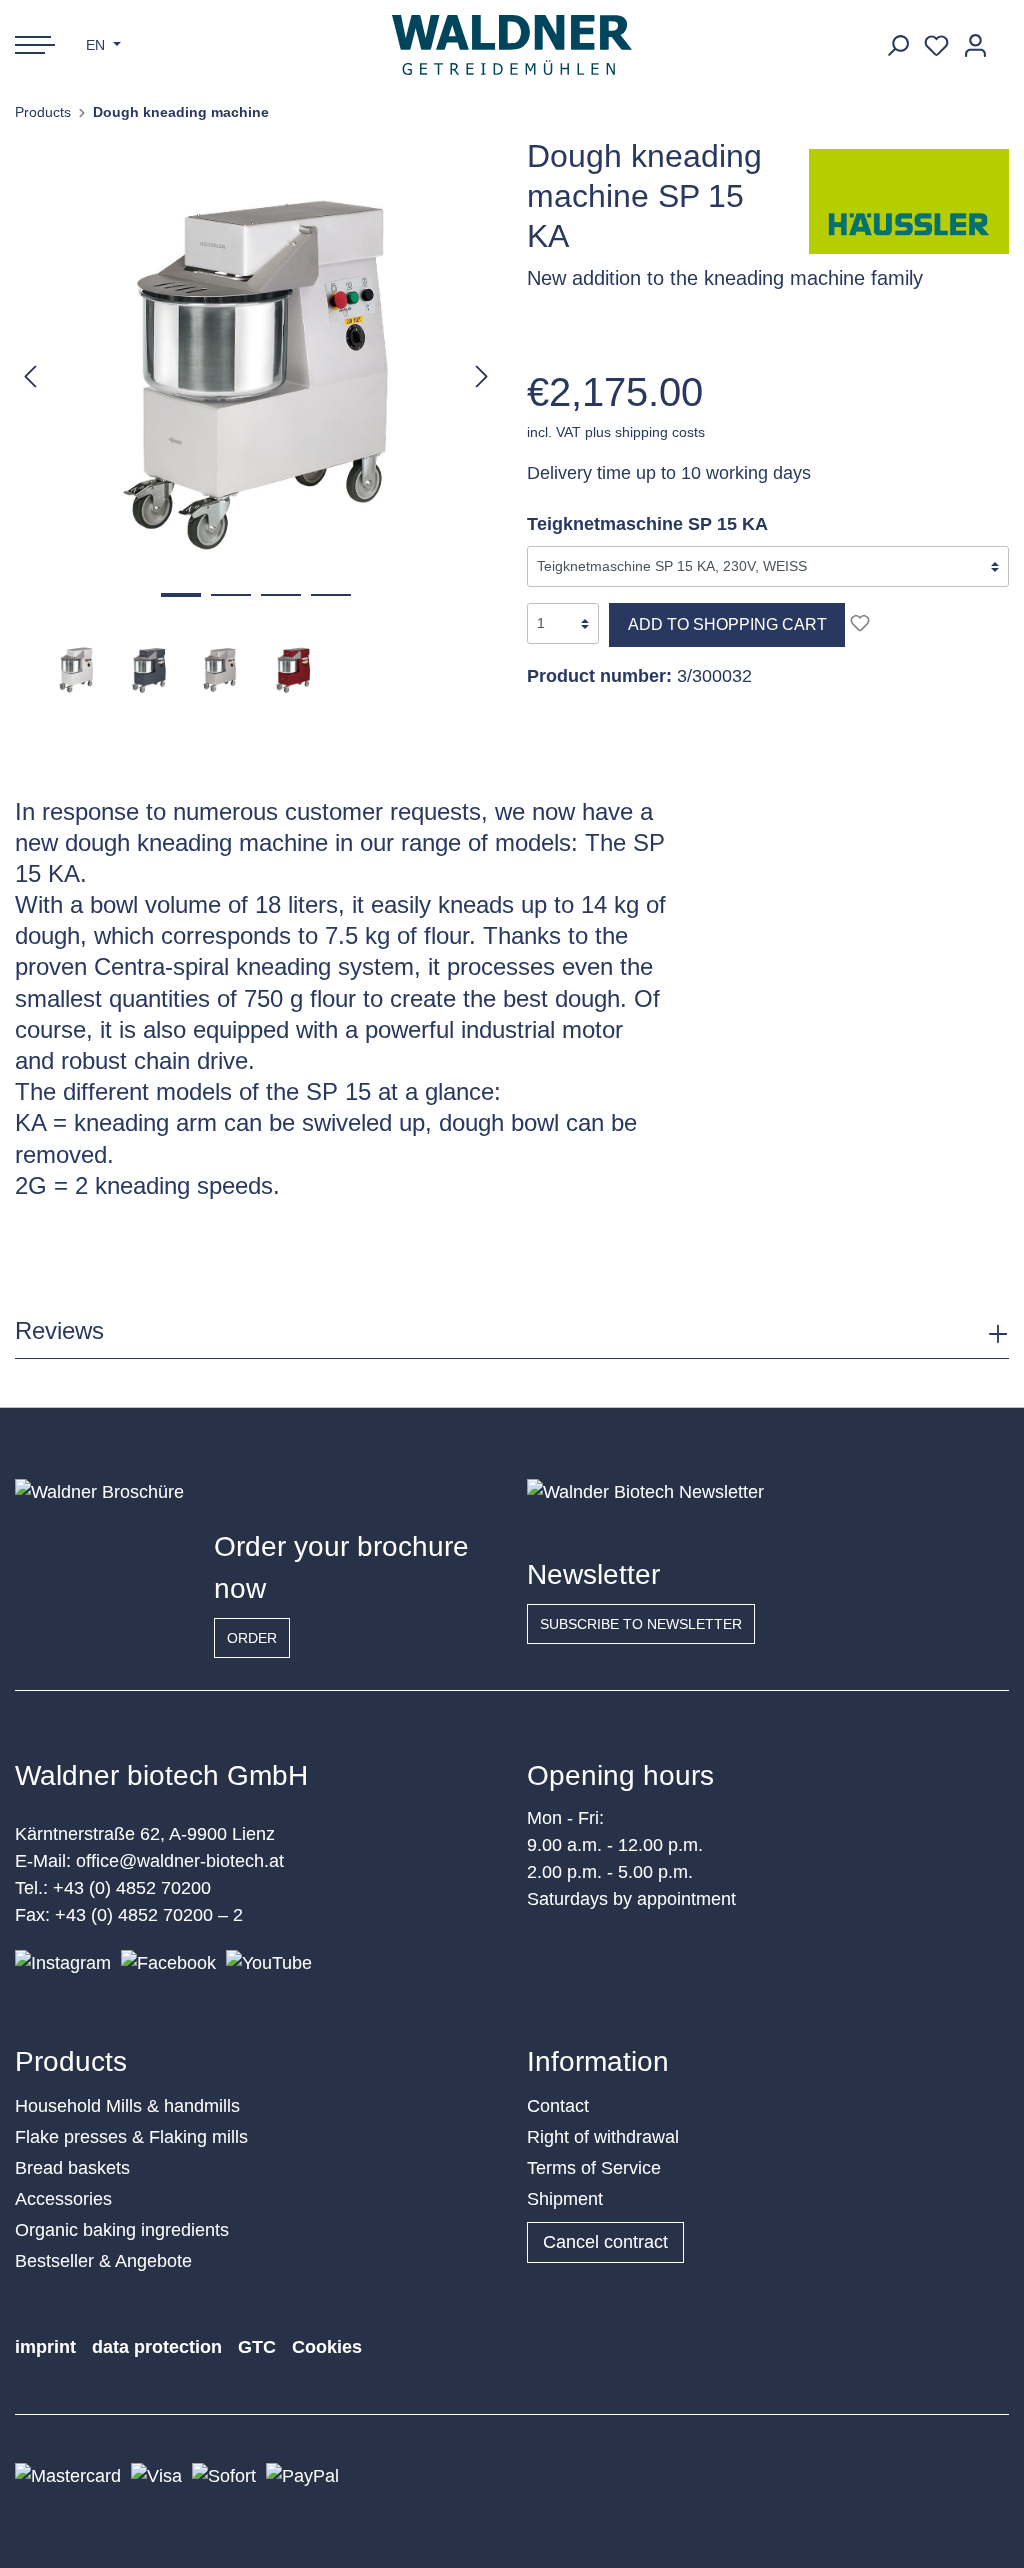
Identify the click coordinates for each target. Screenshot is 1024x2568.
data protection (157, 2347)
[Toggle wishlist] (860, 623)
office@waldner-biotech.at (180, 1861)
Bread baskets (72, 2168)
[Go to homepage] (512, 45)
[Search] (897, 45)
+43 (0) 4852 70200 (132, 1888)
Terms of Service (594, 2168)
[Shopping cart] (1002, 38)
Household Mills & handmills (127, 2106)
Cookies (327, 2347)
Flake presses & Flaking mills (131, 2137)
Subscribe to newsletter (641, 1624)
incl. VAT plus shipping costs (616, 432)
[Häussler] (909, 200)
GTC (257, 2347)
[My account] (975, 45)
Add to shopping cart (727, 624)
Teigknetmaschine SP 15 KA (647, 524)
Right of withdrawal (603, 2137)
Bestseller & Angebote (103, 2261)
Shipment (565, 2199)
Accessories (63, 2199)
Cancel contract (605, 2242)
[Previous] (30, 375)
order (252, 1638)
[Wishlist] (936, 45)
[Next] (482, 375)
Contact (558, 2106)
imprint (45, 2347)
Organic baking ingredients (122, 2230)
